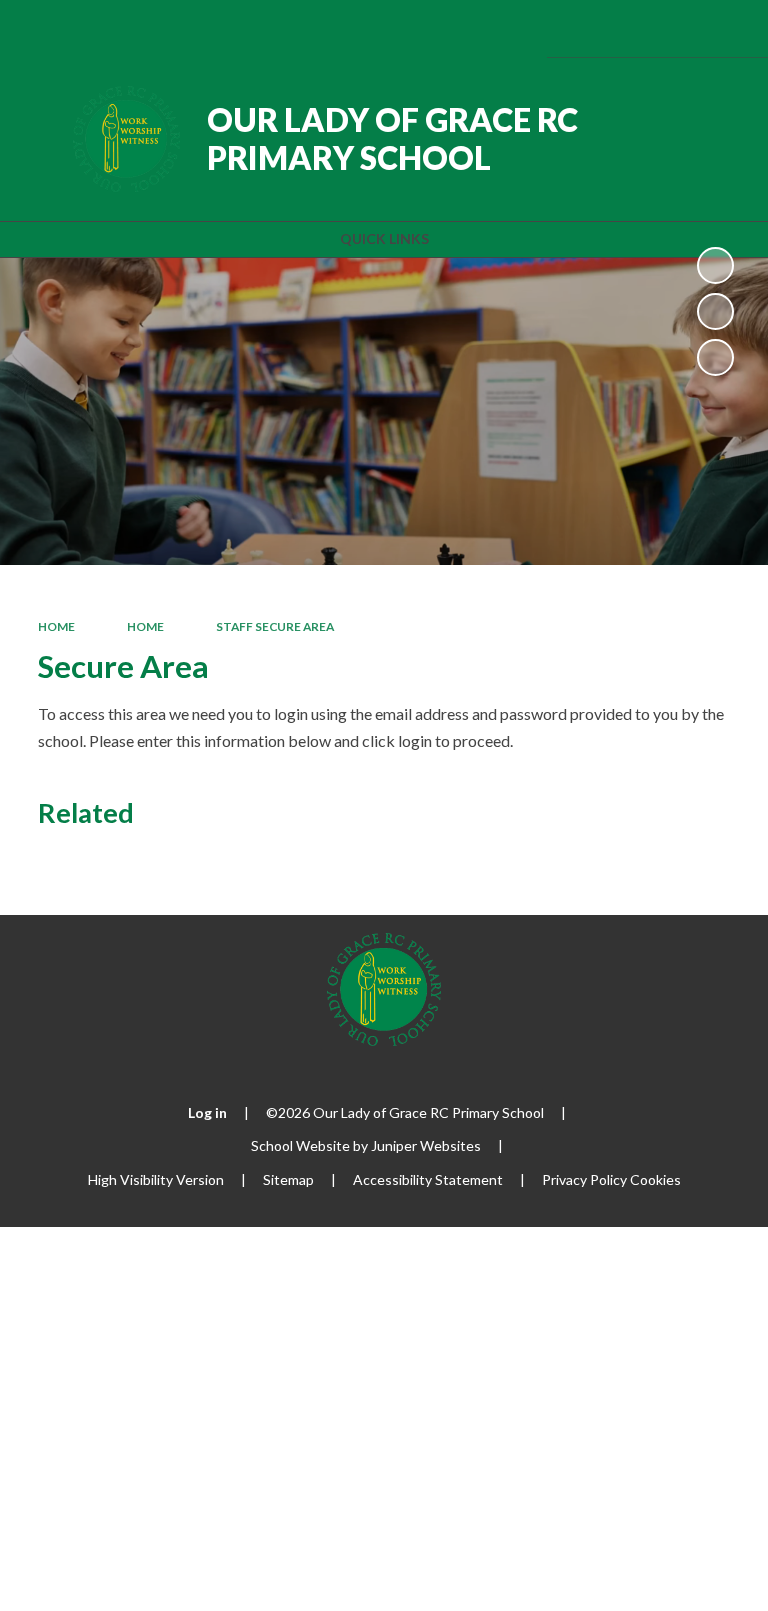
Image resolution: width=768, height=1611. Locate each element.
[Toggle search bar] (671, 28)
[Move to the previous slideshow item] (715, 311)
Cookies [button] (655, 1179)
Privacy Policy (584, 1179)
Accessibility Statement (428, 1179)
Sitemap (288, 1179)
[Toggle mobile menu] (725, 28)
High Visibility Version (156, 1179)
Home (56, 626)
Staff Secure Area (275, 626)
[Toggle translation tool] (620, 28)
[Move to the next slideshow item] (715, 357)
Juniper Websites (426, 1145)
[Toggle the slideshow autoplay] (715, 265)
